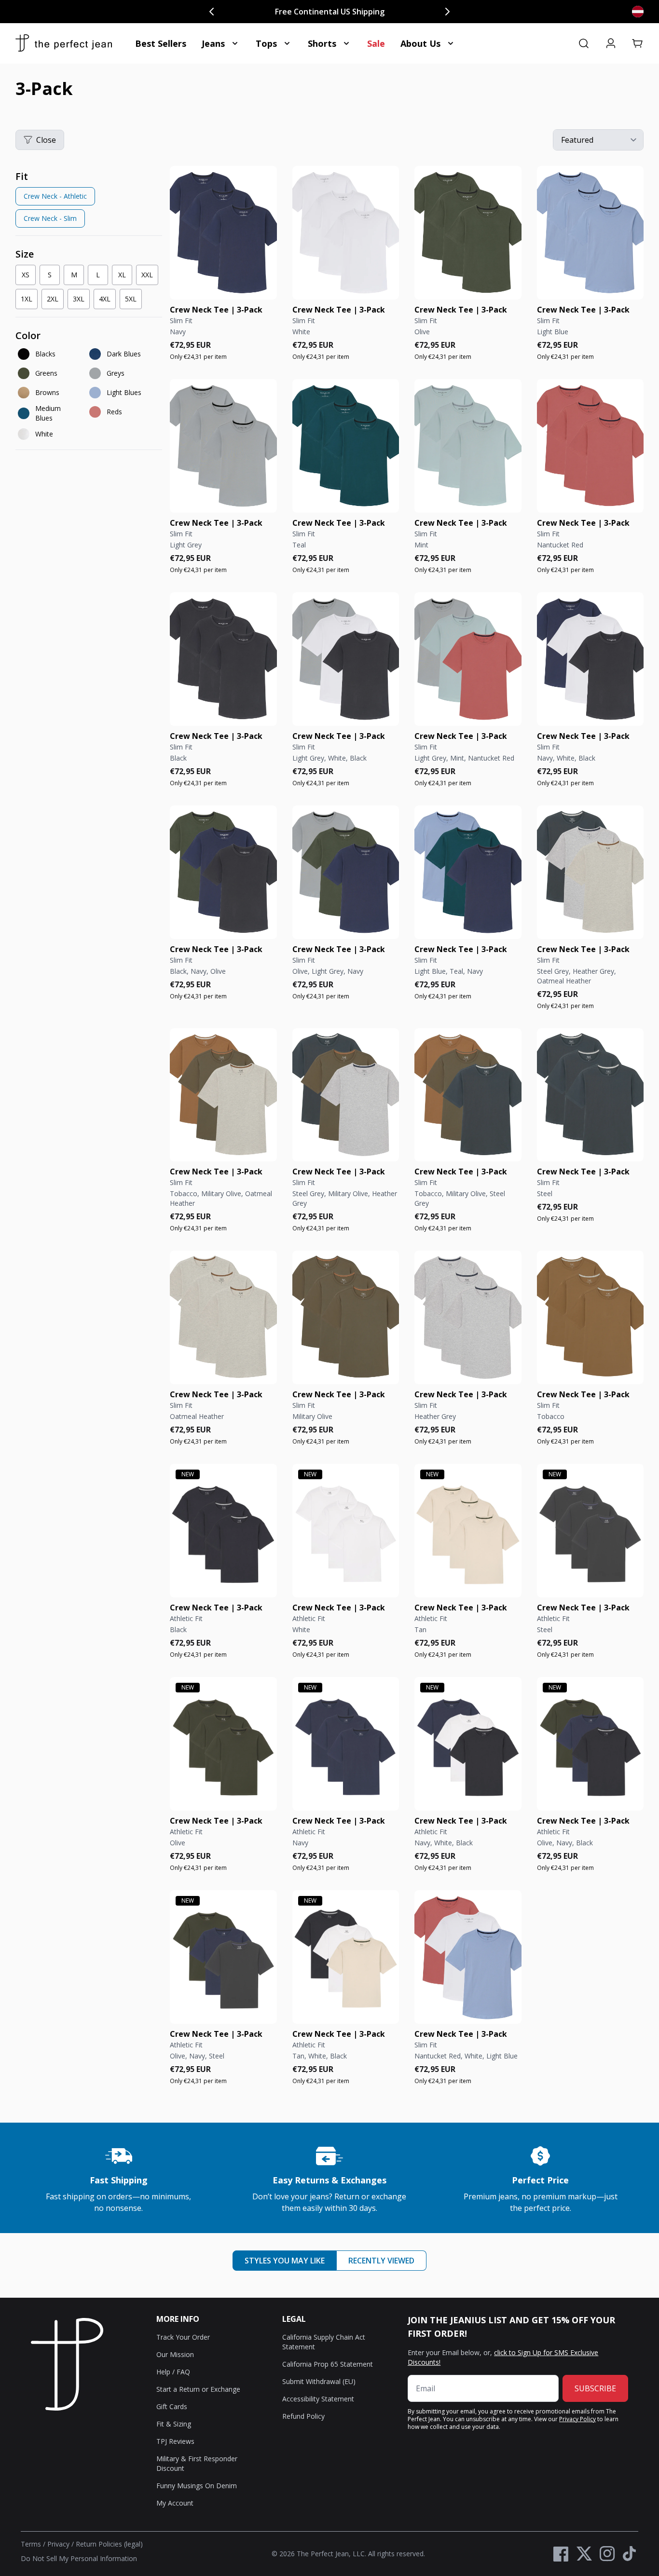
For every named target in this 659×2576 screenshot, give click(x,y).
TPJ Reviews (175, 2441)
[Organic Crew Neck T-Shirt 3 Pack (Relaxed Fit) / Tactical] (590, 1744)
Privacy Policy (577, 2419)
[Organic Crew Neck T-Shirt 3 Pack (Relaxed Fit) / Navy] (346, 1744)
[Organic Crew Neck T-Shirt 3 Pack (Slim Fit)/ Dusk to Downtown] (346, 872)
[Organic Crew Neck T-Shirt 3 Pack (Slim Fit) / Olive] (468, 233)
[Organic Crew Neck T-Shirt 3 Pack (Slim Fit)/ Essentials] (346, 659)
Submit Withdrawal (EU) (319, 2381)
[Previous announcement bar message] (212, 12)
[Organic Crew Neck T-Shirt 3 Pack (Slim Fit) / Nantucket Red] (590, 446)
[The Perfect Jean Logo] (64, 43)
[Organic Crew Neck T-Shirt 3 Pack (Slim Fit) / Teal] (346, 446)
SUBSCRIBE (595, 2388)
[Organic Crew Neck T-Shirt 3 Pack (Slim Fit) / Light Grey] (223, 446)
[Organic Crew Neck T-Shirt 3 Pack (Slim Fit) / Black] (223, 659)
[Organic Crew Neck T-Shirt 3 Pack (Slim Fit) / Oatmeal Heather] (223, 1317)
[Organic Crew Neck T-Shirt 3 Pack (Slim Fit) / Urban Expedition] (468, 1095)
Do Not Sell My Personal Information (79, 2558)
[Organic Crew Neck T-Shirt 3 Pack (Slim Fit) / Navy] (223, 233)
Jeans (213, 43)
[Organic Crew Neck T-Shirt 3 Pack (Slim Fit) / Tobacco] (590, 1317)
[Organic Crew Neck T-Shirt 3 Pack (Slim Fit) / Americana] (468, 1957)
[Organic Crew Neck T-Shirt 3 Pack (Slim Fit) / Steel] (590, 1095)
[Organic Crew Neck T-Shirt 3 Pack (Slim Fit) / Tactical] (223, 872)
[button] (638, 43)
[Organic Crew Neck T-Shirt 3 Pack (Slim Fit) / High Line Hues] (346, 1095)
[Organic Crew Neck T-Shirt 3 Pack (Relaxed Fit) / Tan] (468, 1531)
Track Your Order (183, 2337)
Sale (376, 43)
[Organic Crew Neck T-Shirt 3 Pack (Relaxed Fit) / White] (346, 1531)
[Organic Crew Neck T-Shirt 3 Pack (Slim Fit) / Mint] (468, 446)
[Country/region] (638, 12)
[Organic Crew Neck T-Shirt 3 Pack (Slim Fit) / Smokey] (590, 872)
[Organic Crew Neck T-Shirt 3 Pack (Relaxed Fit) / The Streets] (223, 1957)
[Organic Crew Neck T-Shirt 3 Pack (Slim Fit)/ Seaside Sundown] (468, 659)
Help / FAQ (173, 2372)
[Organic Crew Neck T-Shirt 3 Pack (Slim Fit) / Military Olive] (346, 1317)
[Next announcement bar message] (447, 12)
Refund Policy (303, 2416)
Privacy (58, 2544)
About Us (420, 43)
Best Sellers (161, 43)
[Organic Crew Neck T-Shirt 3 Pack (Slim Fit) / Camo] (223, 1095)
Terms (31, 2544)
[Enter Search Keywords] (584, 43)
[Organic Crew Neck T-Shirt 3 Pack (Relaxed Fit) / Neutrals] (346, 1957)
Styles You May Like (285, 2261)
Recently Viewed (381, 2261)
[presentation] (89, 201)
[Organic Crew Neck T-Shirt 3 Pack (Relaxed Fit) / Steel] (590, 1531)
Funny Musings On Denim (197, 2486)
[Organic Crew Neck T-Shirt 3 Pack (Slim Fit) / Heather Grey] (468, 1317)
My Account (175, 2503)
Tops (266, 43)
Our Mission (175, 2354)
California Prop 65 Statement (328, 2364)
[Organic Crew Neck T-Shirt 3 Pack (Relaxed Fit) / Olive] (223, 1744)
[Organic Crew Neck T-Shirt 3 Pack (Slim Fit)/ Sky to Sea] (468, 872)
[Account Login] (611, 43)
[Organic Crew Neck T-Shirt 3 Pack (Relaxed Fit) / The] (468, 1744)
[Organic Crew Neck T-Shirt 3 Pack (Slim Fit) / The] (590, 659)
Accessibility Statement (318, 2399)
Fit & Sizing (174, 2424)
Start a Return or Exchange (198, 2389)
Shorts (322, 43)
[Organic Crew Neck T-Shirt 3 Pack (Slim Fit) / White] (346, 233)
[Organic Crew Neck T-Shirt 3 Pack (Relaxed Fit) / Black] (223, 1531)
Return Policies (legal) (109, 2544)
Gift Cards (172, 2406)
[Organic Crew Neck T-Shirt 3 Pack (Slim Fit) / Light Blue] (590, 233)
